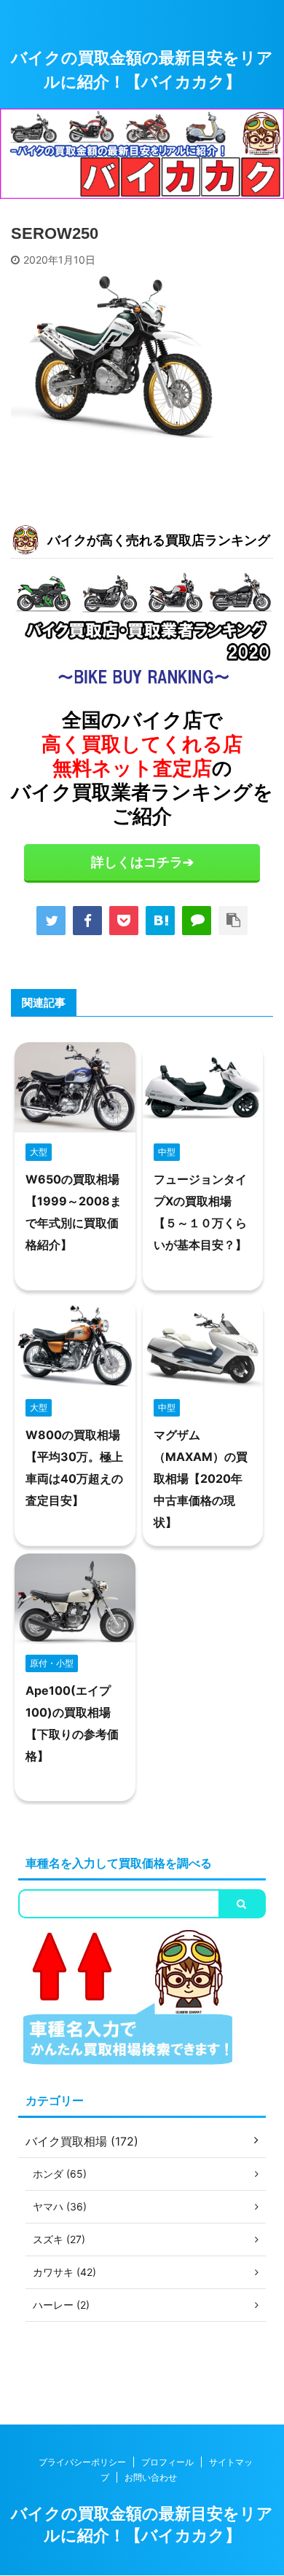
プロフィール (167, 2462)
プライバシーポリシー (82, 2462)
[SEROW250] (160, 921)
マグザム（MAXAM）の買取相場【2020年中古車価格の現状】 (201, 1478)
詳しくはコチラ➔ (142, 862)
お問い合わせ (151, 2477)
